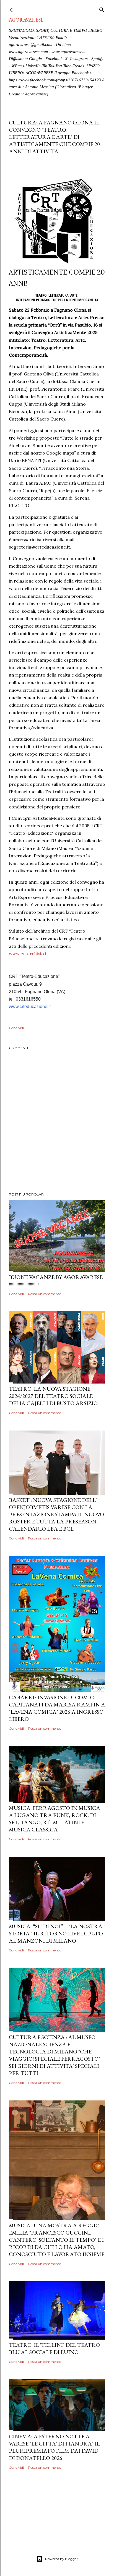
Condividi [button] (16, 1028)
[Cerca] (102, 9)
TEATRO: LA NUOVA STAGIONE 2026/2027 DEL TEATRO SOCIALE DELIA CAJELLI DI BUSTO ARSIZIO (53, 1396)
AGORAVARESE (26, 20)
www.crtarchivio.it (28, 954)
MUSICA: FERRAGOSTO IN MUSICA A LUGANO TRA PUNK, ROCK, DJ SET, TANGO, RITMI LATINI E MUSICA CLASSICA (55, 1819)
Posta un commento (45, 1294)
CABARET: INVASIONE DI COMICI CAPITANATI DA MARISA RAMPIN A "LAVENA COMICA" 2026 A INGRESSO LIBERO (57, 1708)
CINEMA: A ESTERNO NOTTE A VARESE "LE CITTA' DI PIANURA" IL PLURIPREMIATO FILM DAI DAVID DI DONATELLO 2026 (54, 2447)
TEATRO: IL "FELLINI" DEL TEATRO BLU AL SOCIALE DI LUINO (54, 2348)
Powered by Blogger (61, 2559)
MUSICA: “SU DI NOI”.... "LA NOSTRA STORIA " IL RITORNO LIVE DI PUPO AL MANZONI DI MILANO (56, 1933)
